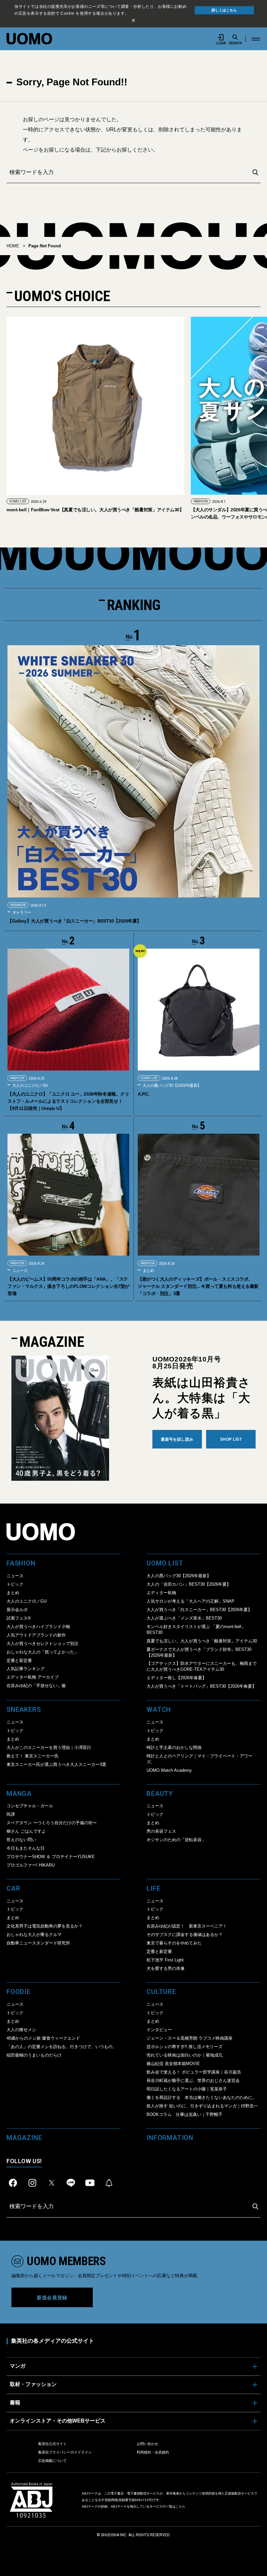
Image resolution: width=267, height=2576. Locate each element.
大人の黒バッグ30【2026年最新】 (171, 1085)
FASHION (16, 501)
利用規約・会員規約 (153, 2452)
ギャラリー (21, 912)
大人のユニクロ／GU (30, 1085)
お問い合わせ (148, 2444)
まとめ (148, 1271)
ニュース (19, 1271)
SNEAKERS (18, 905)
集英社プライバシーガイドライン (65, 2452)
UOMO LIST (202, 501)
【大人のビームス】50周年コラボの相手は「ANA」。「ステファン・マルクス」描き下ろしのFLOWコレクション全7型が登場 (68, 1286)
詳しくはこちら (224, 10)
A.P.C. (144, 1094)
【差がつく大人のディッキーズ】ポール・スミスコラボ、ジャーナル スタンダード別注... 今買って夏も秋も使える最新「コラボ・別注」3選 (198, 1286)
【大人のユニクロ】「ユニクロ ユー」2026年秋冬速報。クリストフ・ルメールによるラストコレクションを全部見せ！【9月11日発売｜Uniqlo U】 (68, 1101)
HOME (13, 246)
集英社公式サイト (52, 2444)
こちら (180, 2506)
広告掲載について (52, 2461)
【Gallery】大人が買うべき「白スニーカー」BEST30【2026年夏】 (74, 921)
